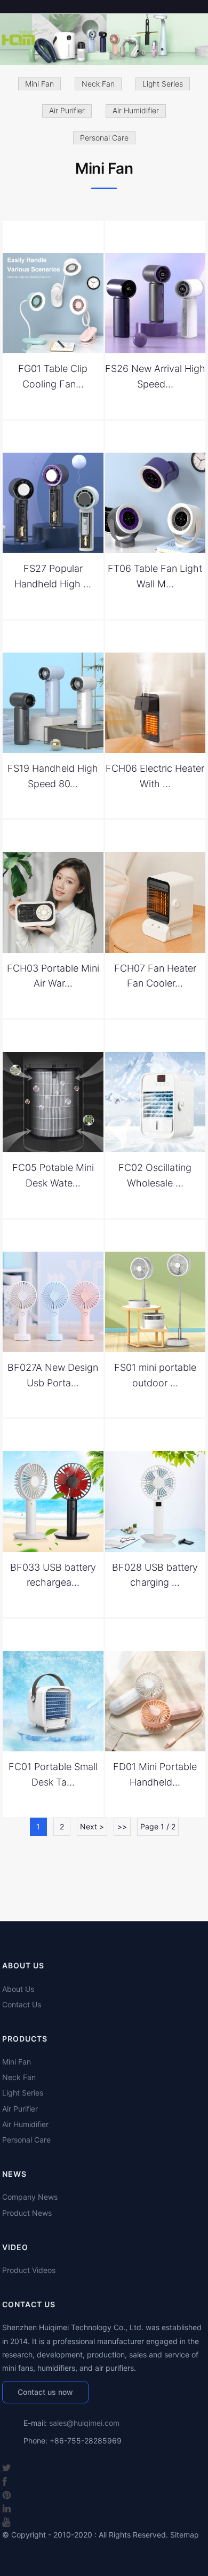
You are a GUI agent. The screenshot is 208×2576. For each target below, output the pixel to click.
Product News (27, 2213)
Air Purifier (67, 110)
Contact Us (22, 2004)
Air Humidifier (136, 110)
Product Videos (29, 2270)
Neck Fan (98, 84)
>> (122, 1826)
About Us (18, 1989)
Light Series (163, 84)
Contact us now (45, 2392)
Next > (92, 1826)
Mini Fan (39, 84)
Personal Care (104, 138)
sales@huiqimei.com (84, 2423)
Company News (30, 2197)
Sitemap (185, 2535)
